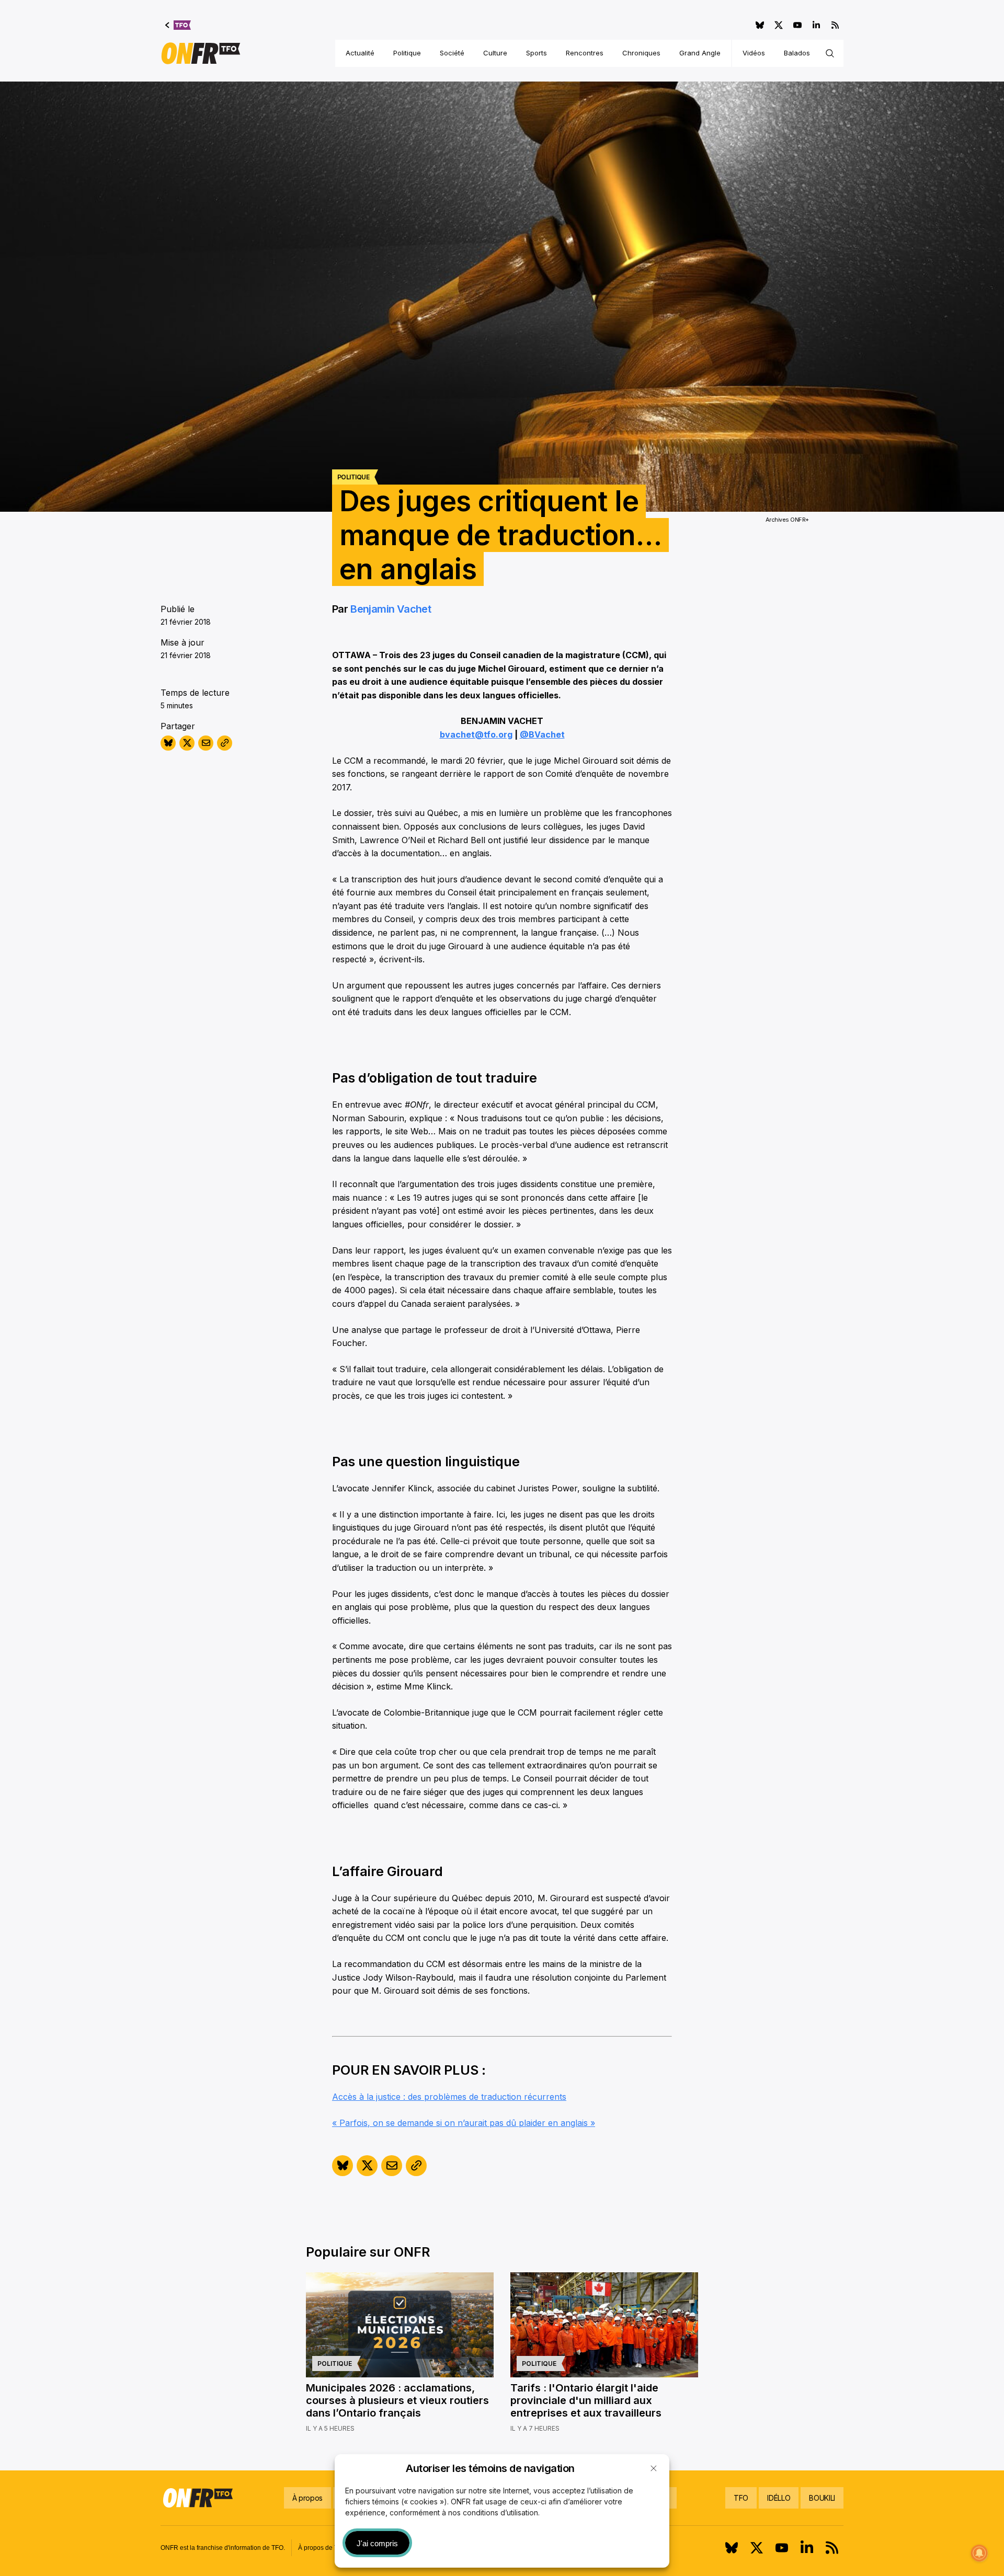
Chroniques (641, 53)
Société (452, 53)
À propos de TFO (322, 2548)
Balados (797, 53)
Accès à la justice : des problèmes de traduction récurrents (449, 2097)
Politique (407, 53)
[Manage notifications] (979, 2553)
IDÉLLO (779, 2498)
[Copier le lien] (225, 743)
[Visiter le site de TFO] (178, 25)
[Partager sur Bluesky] (168, 743)
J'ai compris (377, 2543)
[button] (654, 2468)
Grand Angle (700, 53)
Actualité (360, 53)
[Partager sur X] (187, 743)
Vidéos (754, 53)
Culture (495, 53)
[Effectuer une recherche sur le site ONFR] (830, 53)
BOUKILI (822, 2498)
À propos (307, 2498)
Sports (537, 53)
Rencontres (585, 53)
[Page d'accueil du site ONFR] (201, 53)
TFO (741, 2498)
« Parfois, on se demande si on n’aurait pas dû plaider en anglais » (464, 2123)
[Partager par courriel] (206, 743)
